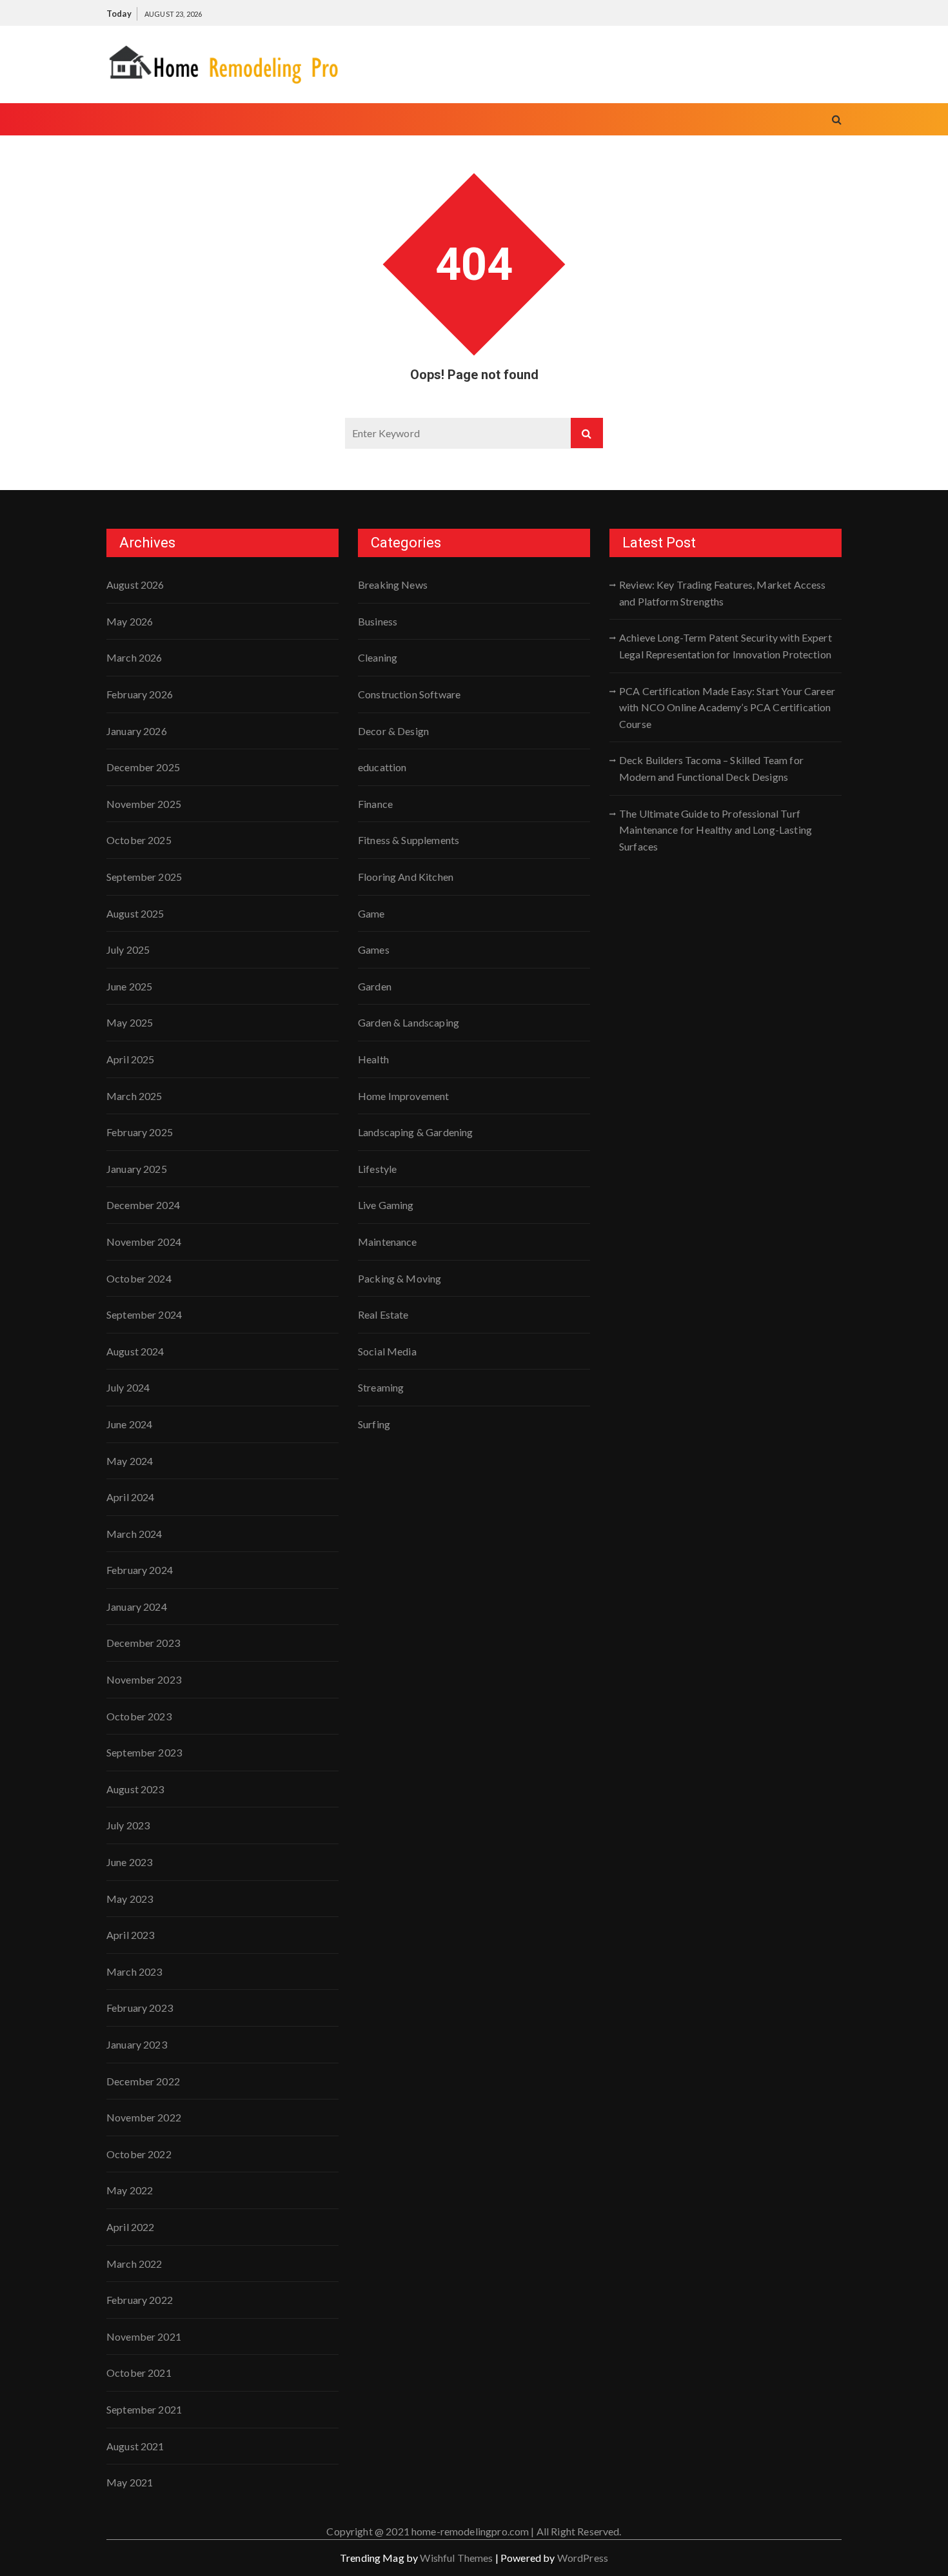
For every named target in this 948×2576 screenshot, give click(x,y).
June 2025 (129, 986)
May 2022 (130, 2190)
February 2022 (140, 2300)
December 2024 (143, 1205)
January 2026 (137, 731)
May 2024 (130, 1461)
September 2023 (144, 1752)
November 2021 (144, 2336)
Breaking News (393, 585)
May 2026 (130, 621)
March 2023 (134, 1971)
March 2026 (134, 657)
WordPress (583, 2558)
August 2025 (135, 913)
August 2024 (135, 1351)
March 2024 (134, 1534)
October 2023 (139, 1716)
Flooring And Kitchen (406, 877)
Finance (375, 804)
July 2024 (128, 1387)
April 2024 (131, 1497)
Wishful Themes (456, 2558)
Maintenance (388, 1242)
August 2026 (135, 585)
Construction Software (409, 694)
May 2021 (130, 2482)
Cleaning (378, 657)
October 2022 (139, 2154)
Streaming (381, 1387)
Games (374, 949)
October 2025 (139, 840)
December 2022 (143, 2081)
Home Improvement (403, 1096)
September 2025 (144, 877)
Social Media (387, 1351)
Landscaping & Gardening (415, 1132)
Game (371, 913)
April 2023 (131, 1935)
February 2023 (140, 2008)
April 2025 (131, 1059)
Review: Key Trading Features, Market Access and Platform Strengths (722, 593)
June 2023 (129, 1862)
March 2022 (134, 2264)
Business (378, 621)
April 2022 (131, 2227)
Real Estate (383, 1314)
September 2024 (144, 1314)
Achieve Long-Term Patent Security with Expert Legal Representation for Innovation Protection (726, 646)
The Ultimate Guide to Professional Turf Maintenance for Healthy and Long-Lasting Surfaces (716, 830)
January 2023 (137, 2044)
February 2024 (140, 1570)
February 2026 (140, 694)
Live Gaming (386, 1205)
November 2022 (144, 2117)
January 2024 (137, 1607)
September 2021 (144, 2409)
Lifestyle (377, 1169)
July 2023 (128, 1825)
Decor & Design (393, 731)
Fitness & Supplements (409, 840)
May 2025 (130, 1022)
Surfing (374, 1424)
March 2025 (134, 1096)
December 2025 (143, 767)
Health (373, 1059)
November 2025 (144, 804)
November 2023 (144, 1679)
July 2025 (128, 949)
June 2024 (129, 1424)
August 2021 (135, 2446)
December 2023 (143, 1643)
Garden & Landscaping (409, 1022)
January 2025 (137, 1169)
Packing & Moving (400, 1278)
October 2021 (139, 2373)
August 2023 (135, 1789)
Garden (375, 986)
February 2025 (140, 1132)
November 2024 (144, 1242)
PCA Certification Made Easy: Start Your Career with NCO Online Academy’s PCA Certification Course (727, 707)
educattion (382, 767)
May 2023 (130, 1899)
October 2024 (139, 1278)
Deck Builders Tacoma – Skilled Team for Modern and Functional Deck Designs (711, 768)
